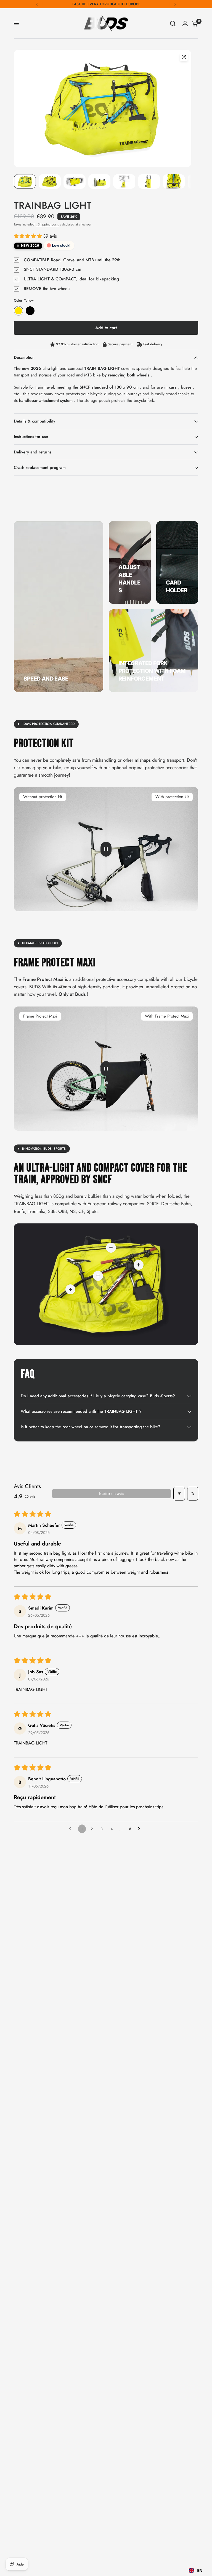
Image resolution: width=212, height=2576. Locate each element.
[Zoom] (184, 57)
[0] (194, 23)
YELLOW (18, 311)
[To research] (173, 23)
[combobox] (196, 2570)
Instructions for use (31, 437)
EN (200, 2570)
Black (30, 311)
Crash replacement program (40, 468)
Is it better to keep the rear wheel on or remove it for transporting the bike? (91, 1427)
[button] (28, 236)
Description (24, 357)
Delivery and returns (33, 452)
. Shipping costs (47, 224)
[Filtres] (179, 1494)
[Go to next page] (141, 1829)
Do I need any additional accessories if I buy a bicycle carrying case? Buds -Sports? (98, 1396)
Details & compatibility (35, 421)
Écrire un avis (112, 1493)
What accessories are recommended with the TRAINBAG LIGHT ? (81, 1411)
